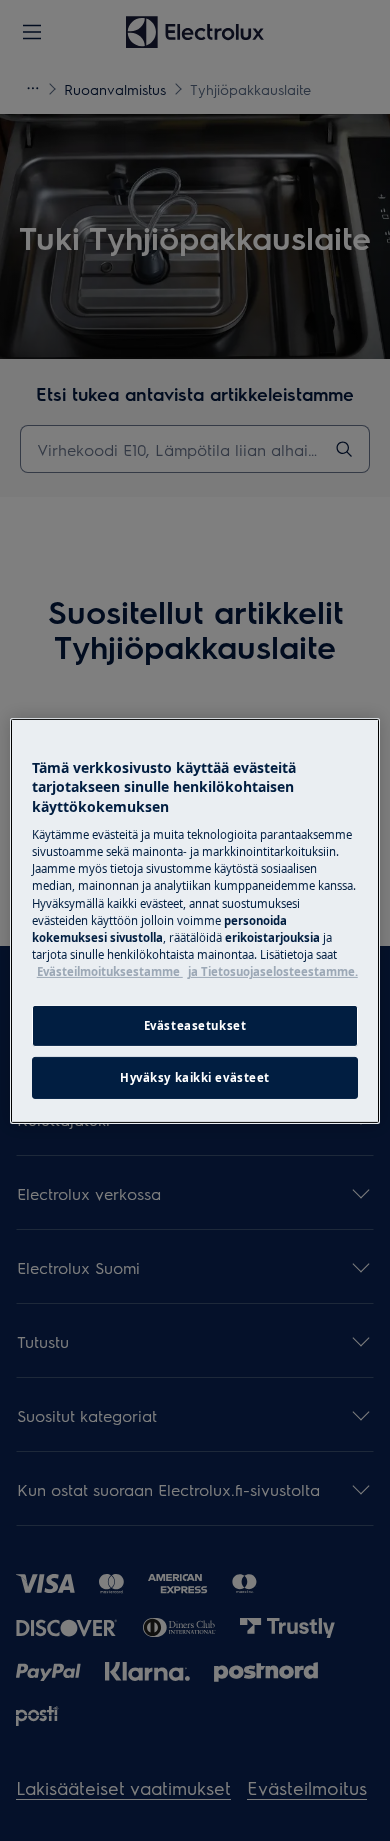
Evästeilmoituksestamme (110, 971)
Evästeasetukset (195, 1025)
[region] (195, 920)
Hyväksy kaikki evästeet (195, 1077)
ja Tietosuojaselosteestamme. (273, 971)
